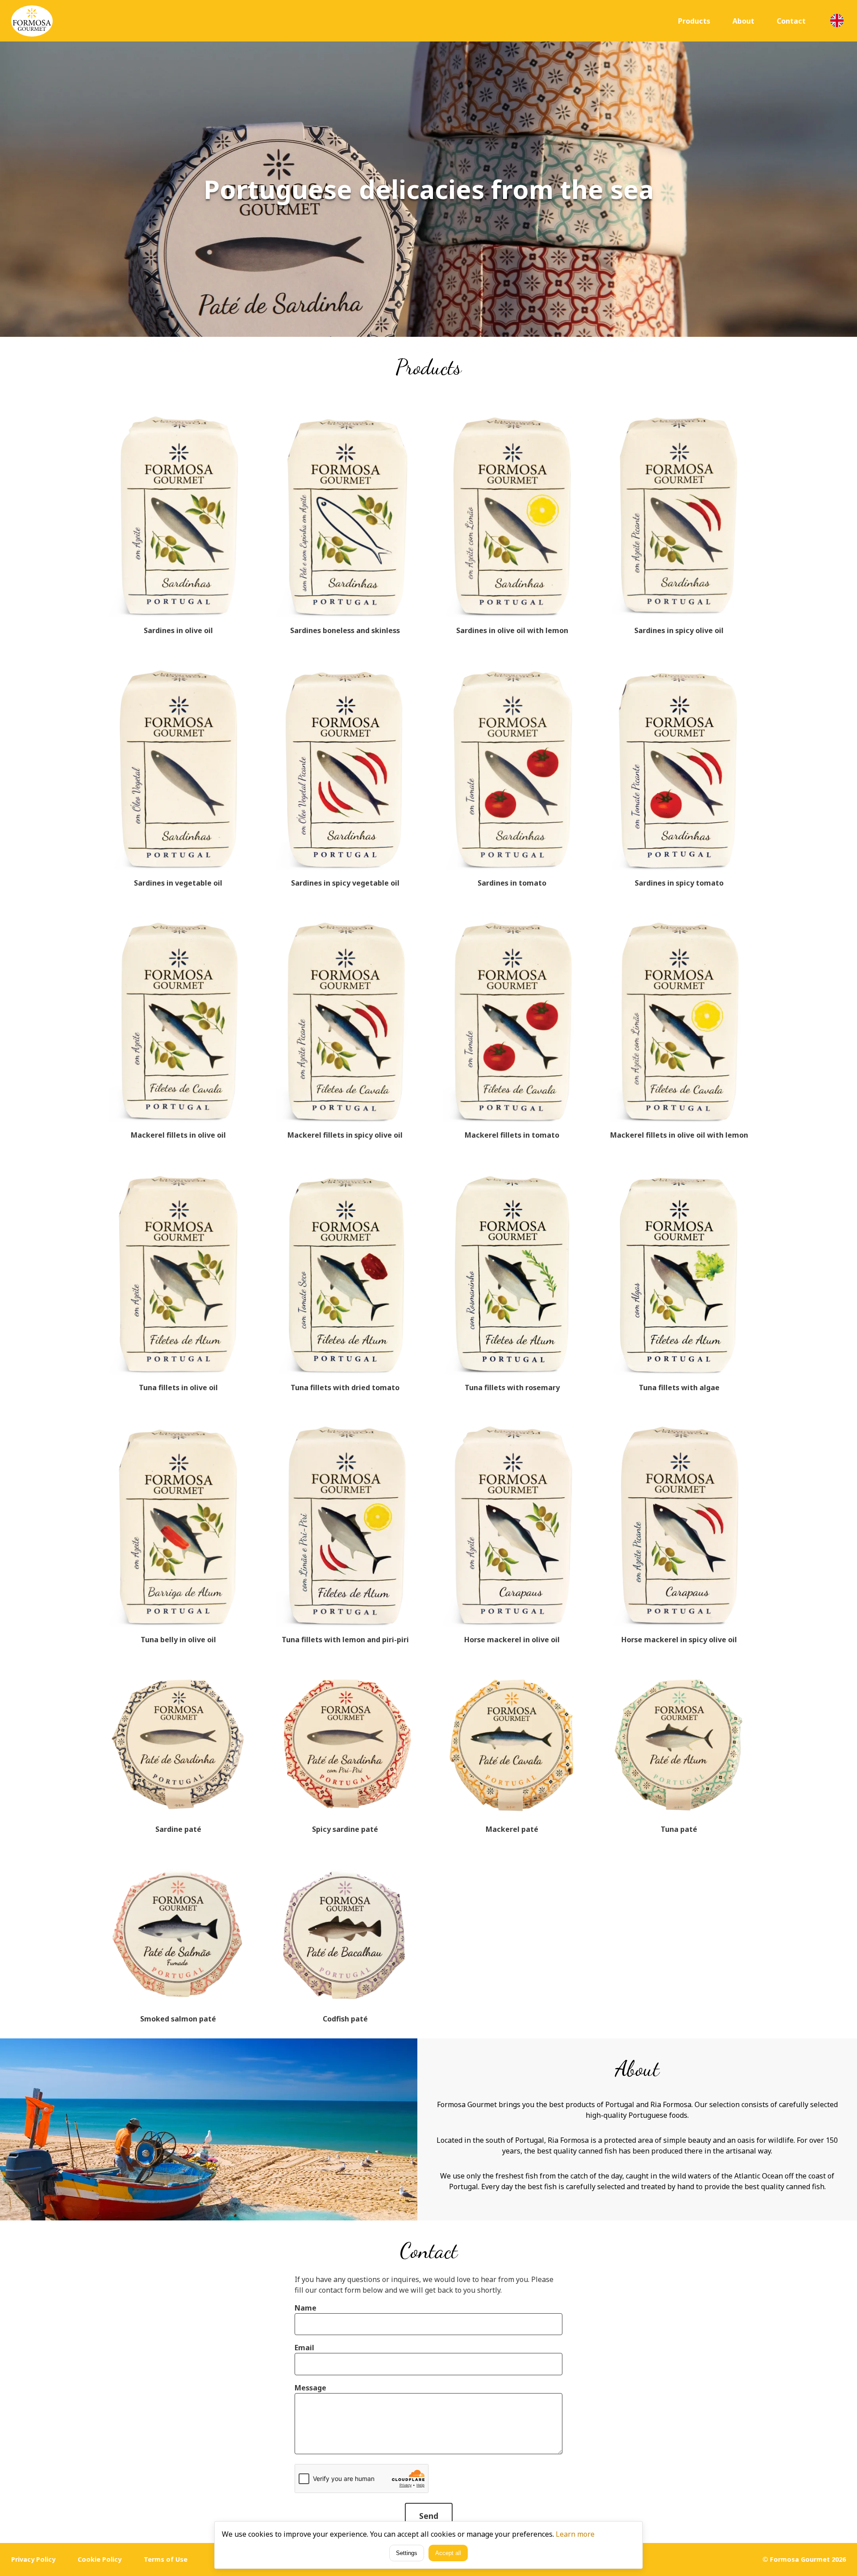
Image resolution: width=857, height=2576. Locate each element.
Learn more (575, 2534)
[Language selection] (837, 21)
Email (304, 2348)
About (743, 21)
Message (310, 2388)
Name (306, 2308)
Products (694, 21)
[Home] (32, 21)
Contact (791, 21)
